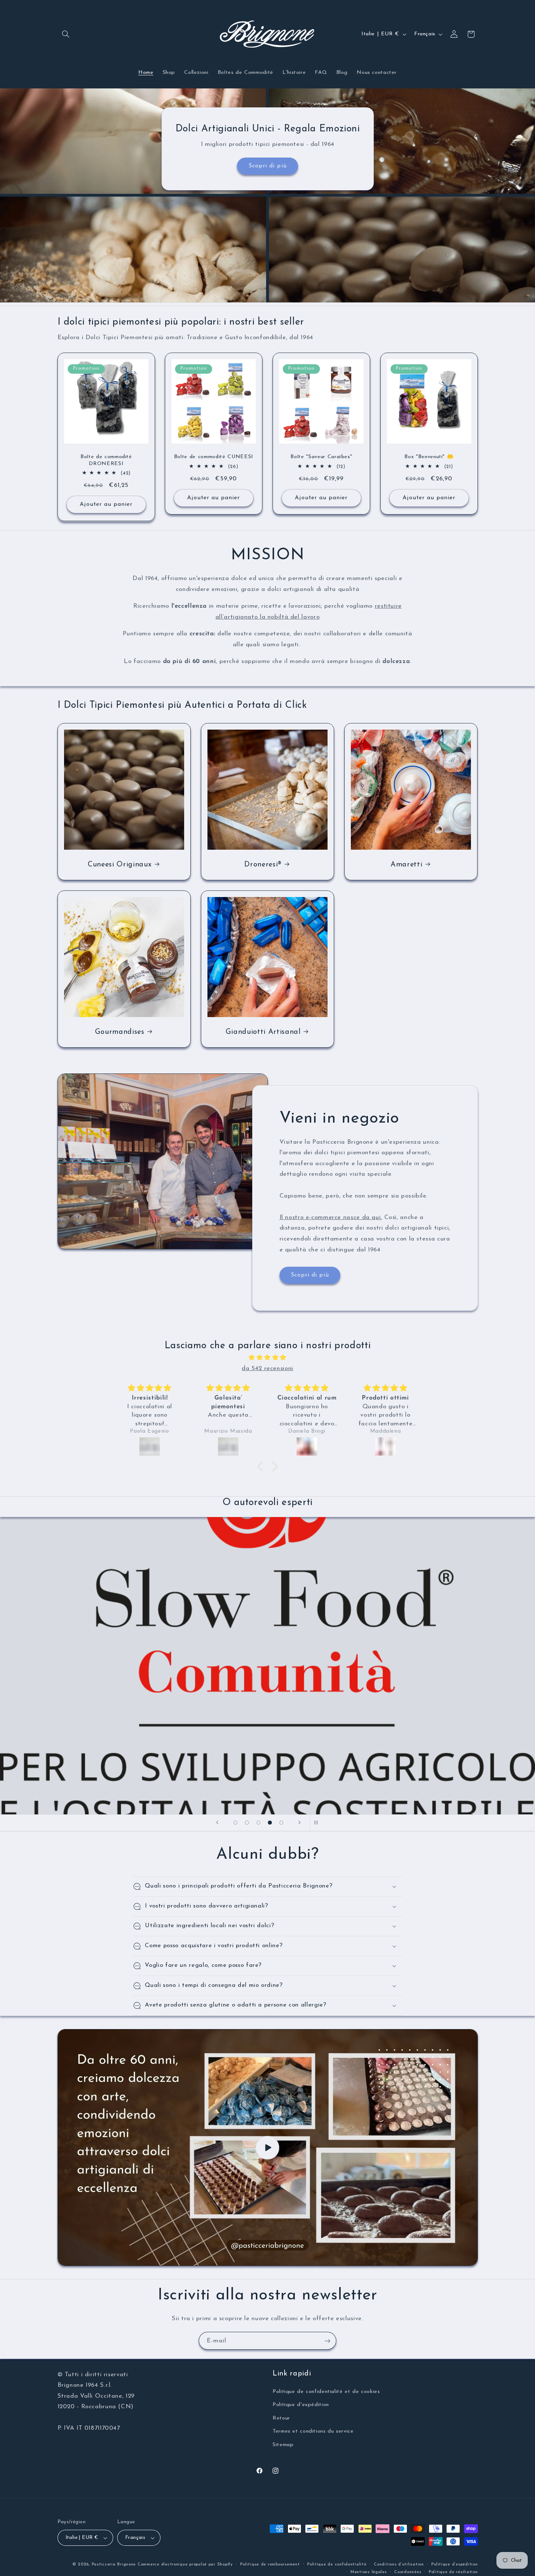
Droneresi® (263, 865)
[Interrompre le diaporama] (318, 1823)
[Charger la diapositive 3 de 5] (258, 1823)
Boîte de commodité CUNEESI (214, 457)
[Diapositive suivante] (300, 1823)
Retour (281, 2418)
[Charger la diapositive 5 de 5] (281, 1823)
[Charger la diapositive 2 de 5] (247, 1823)
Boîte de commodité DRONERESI (106, 460)
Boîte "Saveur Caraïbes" (321, 457)
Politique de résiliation (453, 2572)
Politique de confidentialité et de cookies (326, 2392)
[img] (267, 1358)
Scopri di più (268, 166)
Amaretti (406, 865)
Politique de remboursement (270, 2564)
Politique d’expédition (454, 2564)
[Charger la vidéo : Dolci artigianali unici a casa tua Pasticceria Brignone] (268, 2148)
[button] (66, 34)
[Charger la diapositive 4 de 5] (270, 1823)
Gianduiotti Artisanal (263, 1032)
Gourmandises (119, 1032)
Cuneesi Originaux (120, 865)
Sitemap (283, 2445)
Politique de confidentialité (337, 2564)
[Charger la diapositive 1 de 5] (235, 1823)
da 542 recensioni (267, 1368)
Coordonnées (408, 2572)
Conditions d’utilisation (399, 2564)
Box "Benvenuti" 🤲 (429, 457)
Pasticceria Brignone (114, 2564)
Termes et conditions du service (313, 2431)
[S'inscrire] (328, 2341)
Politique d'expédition (301, 2405)
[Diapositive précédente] (217, 1823)
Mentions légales (369, 2572)
